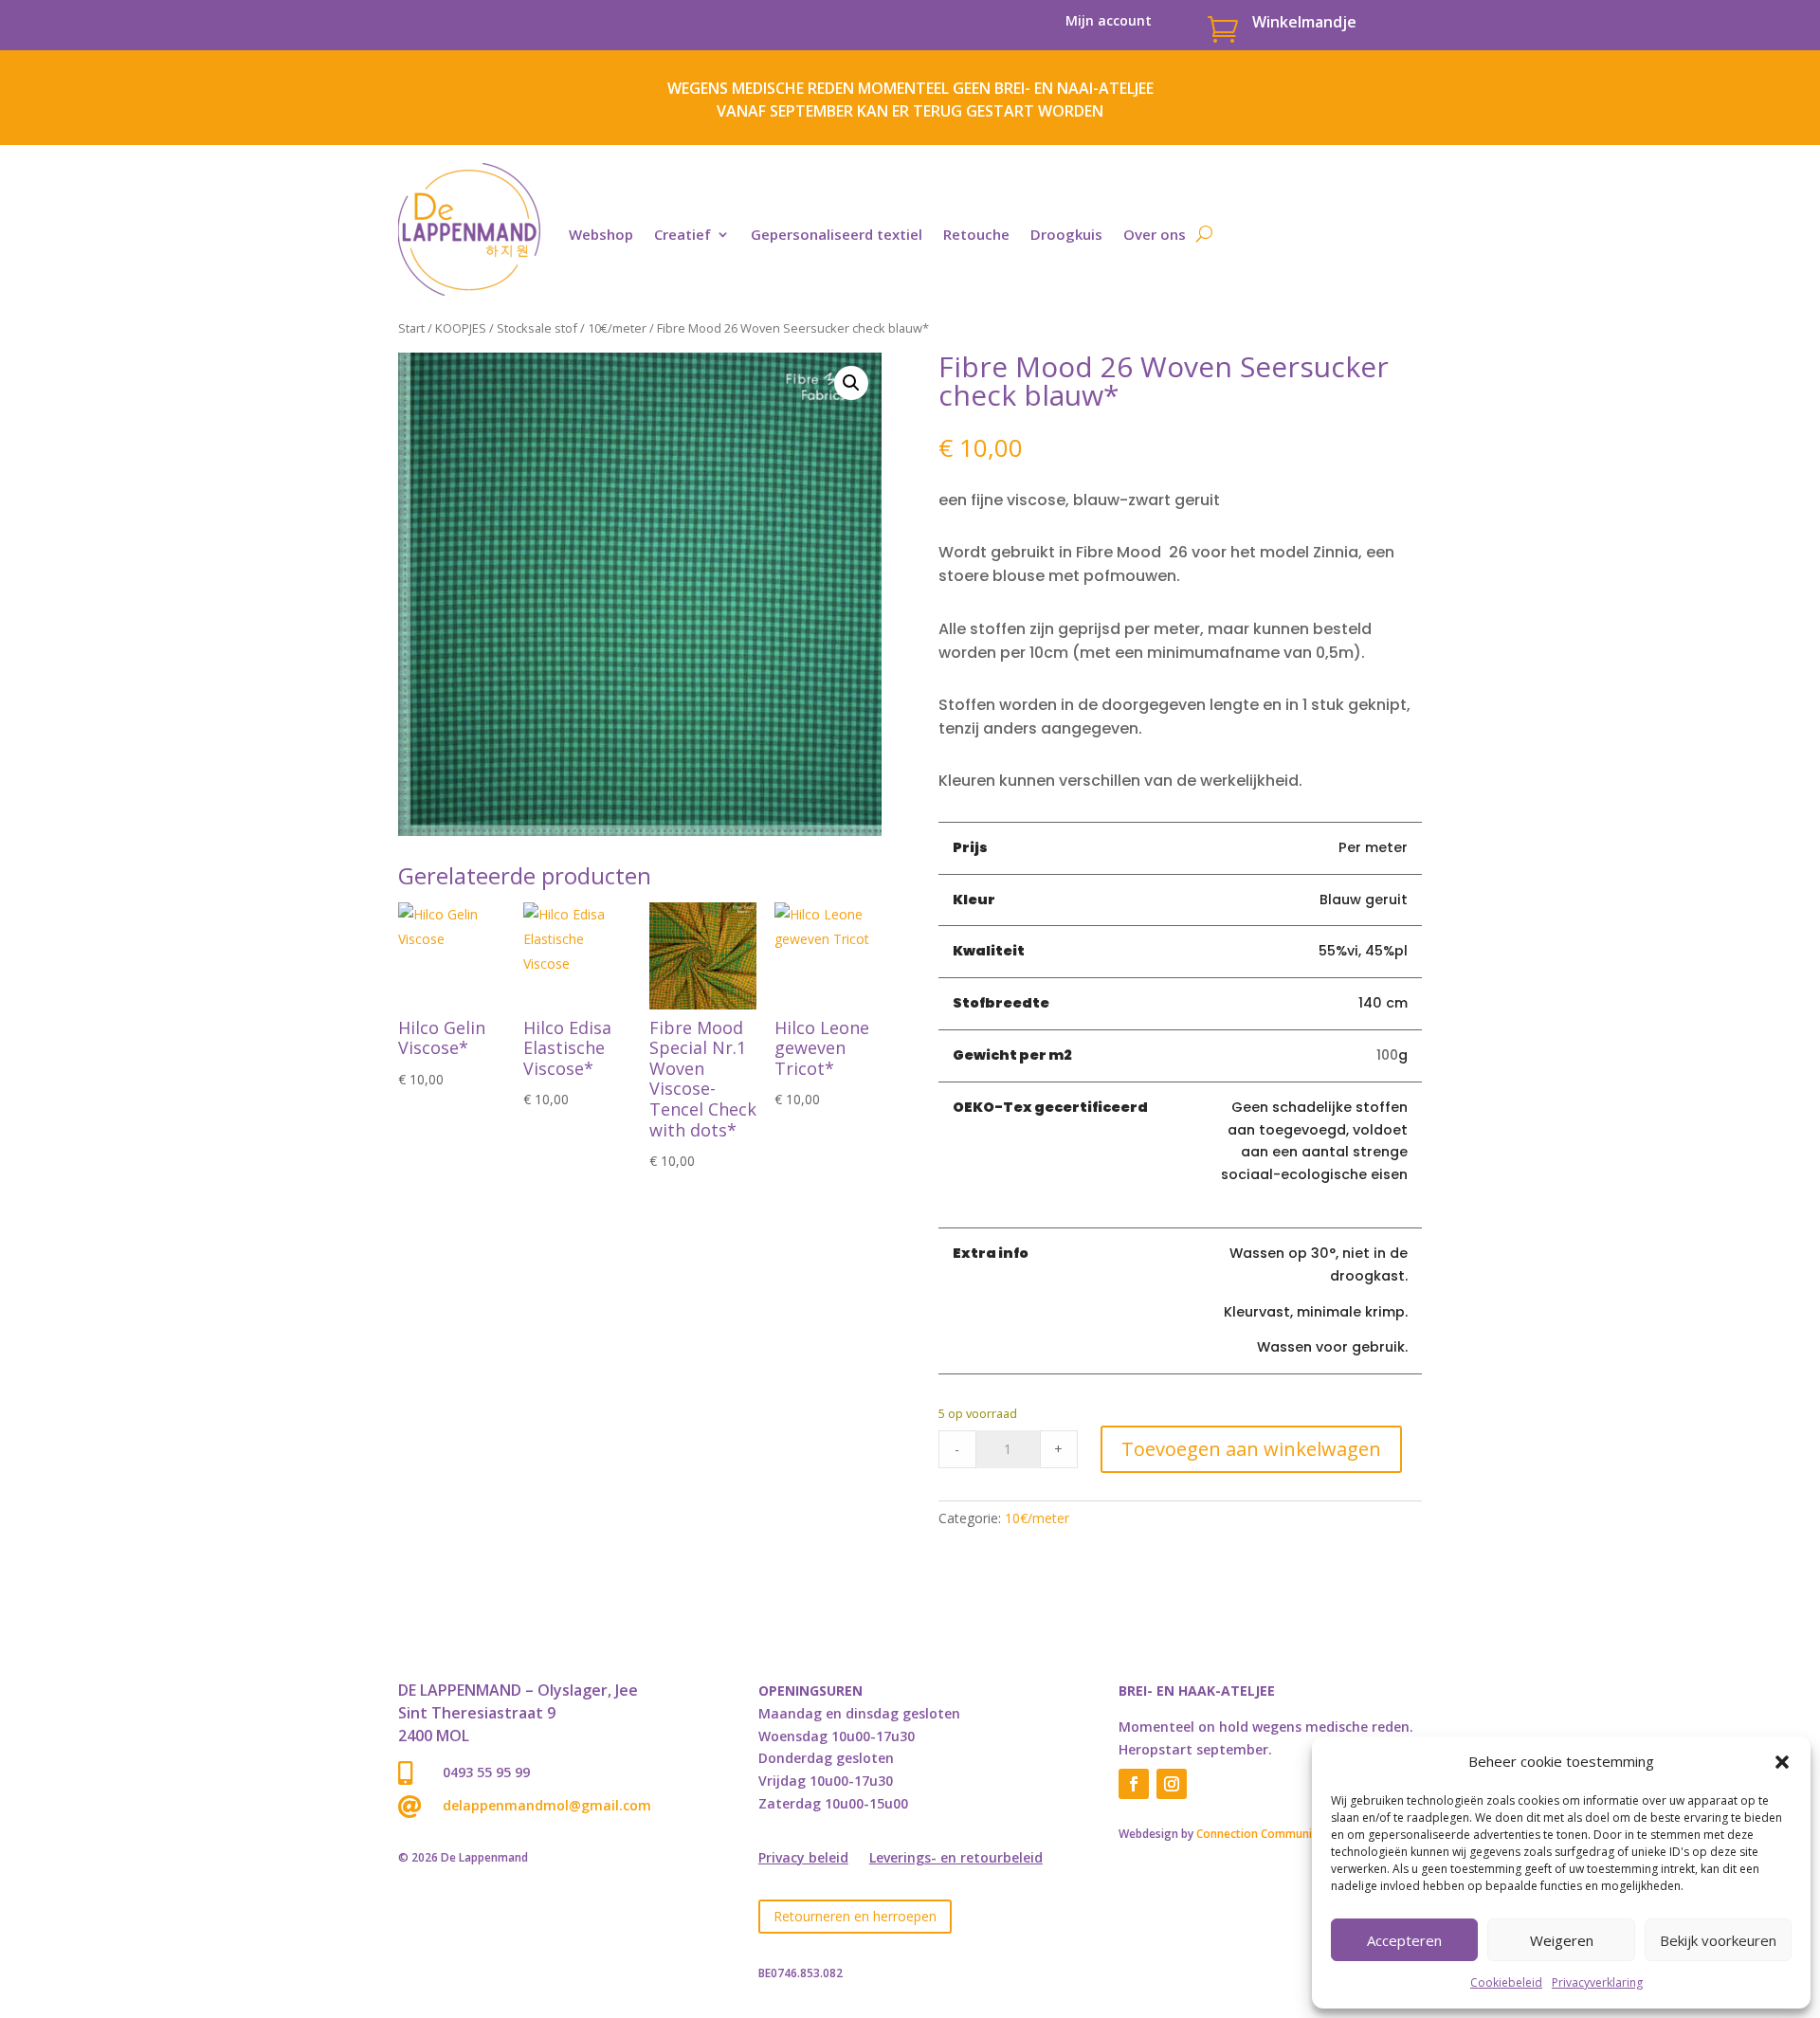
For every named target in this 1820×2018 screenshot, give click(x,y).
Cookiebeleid (1506, 1982)
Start (411, 328)
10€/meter (617, 328)
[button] (1782, 1762)
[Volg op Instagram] (1172, 1784)
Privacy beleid (803, 1859)
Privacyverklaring (1597, 1982)
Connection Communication (1271, 1834)
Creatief (682, 234)
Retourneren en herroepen (855, 1916)
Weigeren (1562, 1940)
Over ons (1155, 234)
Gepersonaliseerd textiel (837, 234)
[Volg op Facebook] (1134, 1784)
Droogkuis (1066, 234)
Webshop (601, 234)
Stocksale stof (537, 328)
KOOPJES (461, 328)
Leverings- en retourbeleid (956, 1859)
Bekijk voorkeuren (1718, 1940)
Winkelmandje (1304, 22)
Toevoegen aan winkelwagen (1251, 1449)
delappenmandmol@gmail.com (547, 1805)
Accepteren (1404, 1940)
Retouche (976, 234)
